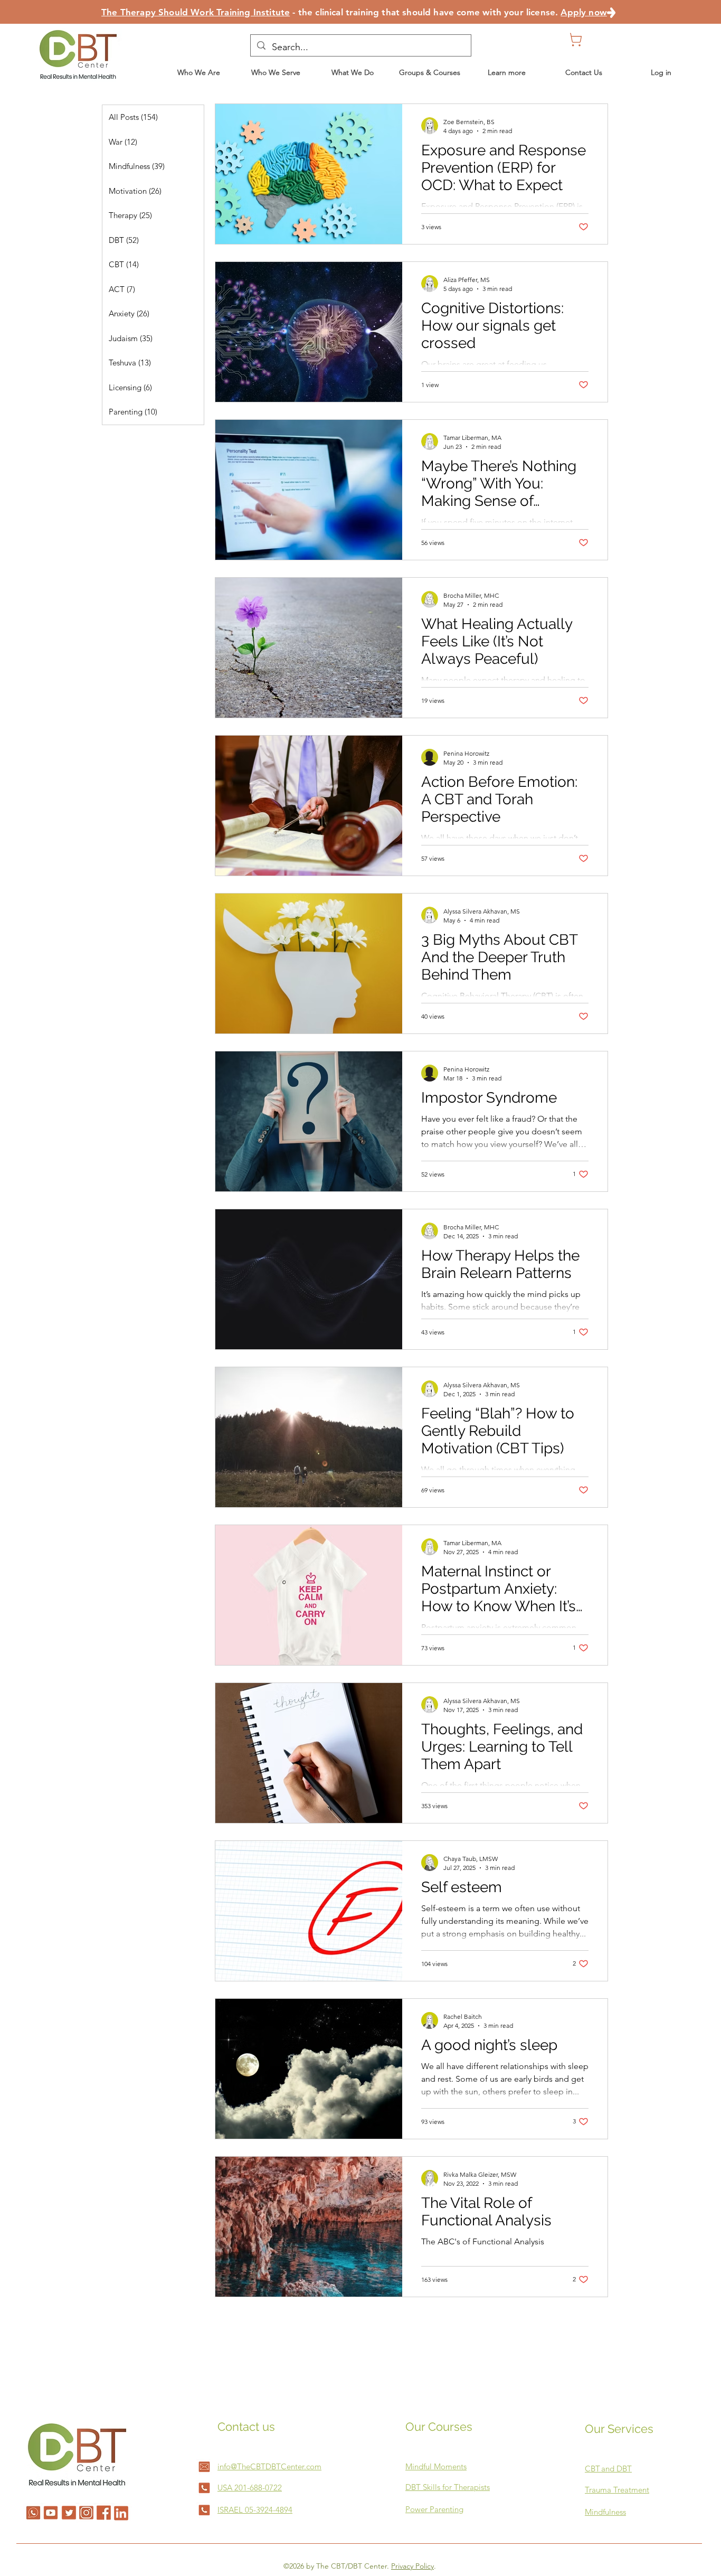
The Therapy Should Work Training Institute (196, 12)
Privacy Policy (412, 2566)
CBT (592, 2469)
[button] (353, 72)
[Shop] (577, 40)
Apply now (584, 12)
